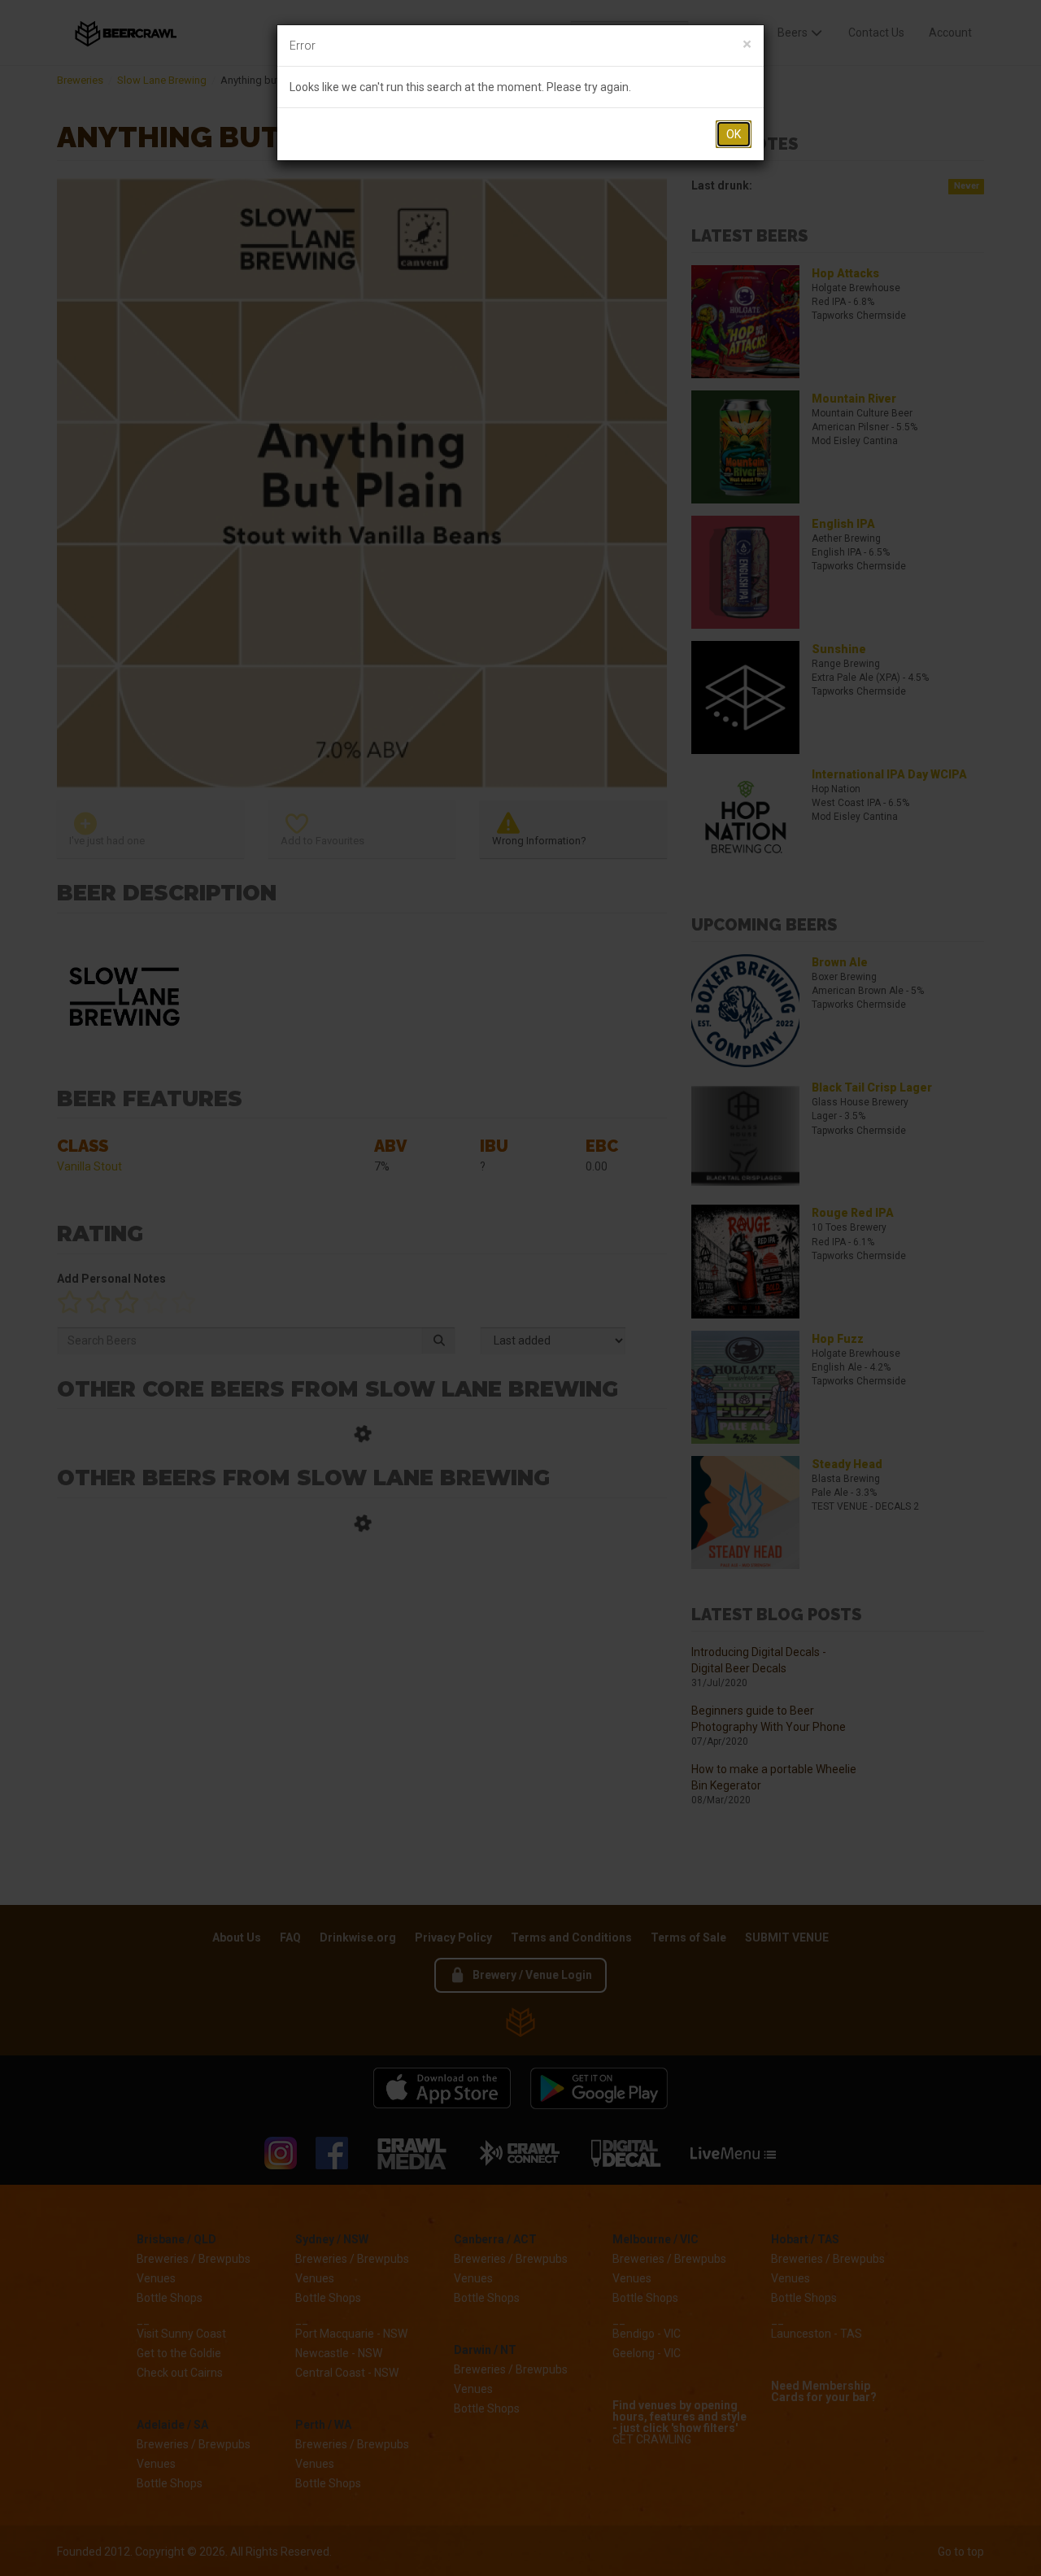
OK (734, 134)
